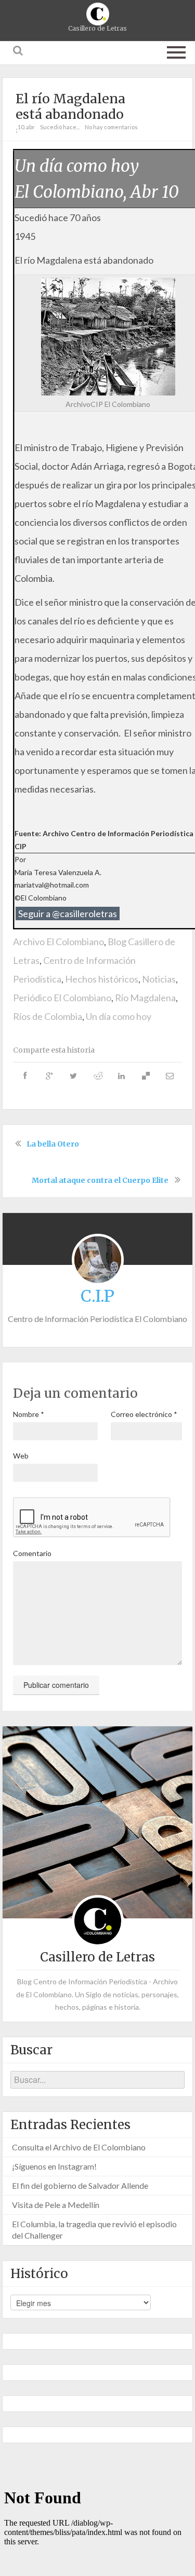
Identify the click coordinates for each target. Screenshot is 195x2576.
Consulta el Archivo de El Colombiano (79, 2147)
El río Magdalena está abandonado (70, 106)
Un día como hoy (119, 1016)
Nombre (29, 1414)
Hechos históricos (102, 979)
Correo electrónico (144, 1414)
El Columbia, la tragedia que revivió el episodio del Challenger (94, 2230)
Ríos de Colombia (48, 1016)
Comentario (32, 1553)
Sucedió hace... (60, 127)
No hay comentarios (111, 127)
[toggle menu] (176, 50)
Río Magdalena (145, 998)
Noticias (159, 979)
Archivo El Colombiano (58, 942)
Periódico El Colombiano (62, 998)
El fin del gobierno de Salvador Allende (80, 2185)
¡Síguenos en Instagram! (54, 2166)
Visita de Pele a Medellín (56, 2205)
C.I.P (97, 1296)
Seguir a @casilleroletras (68, 914)
